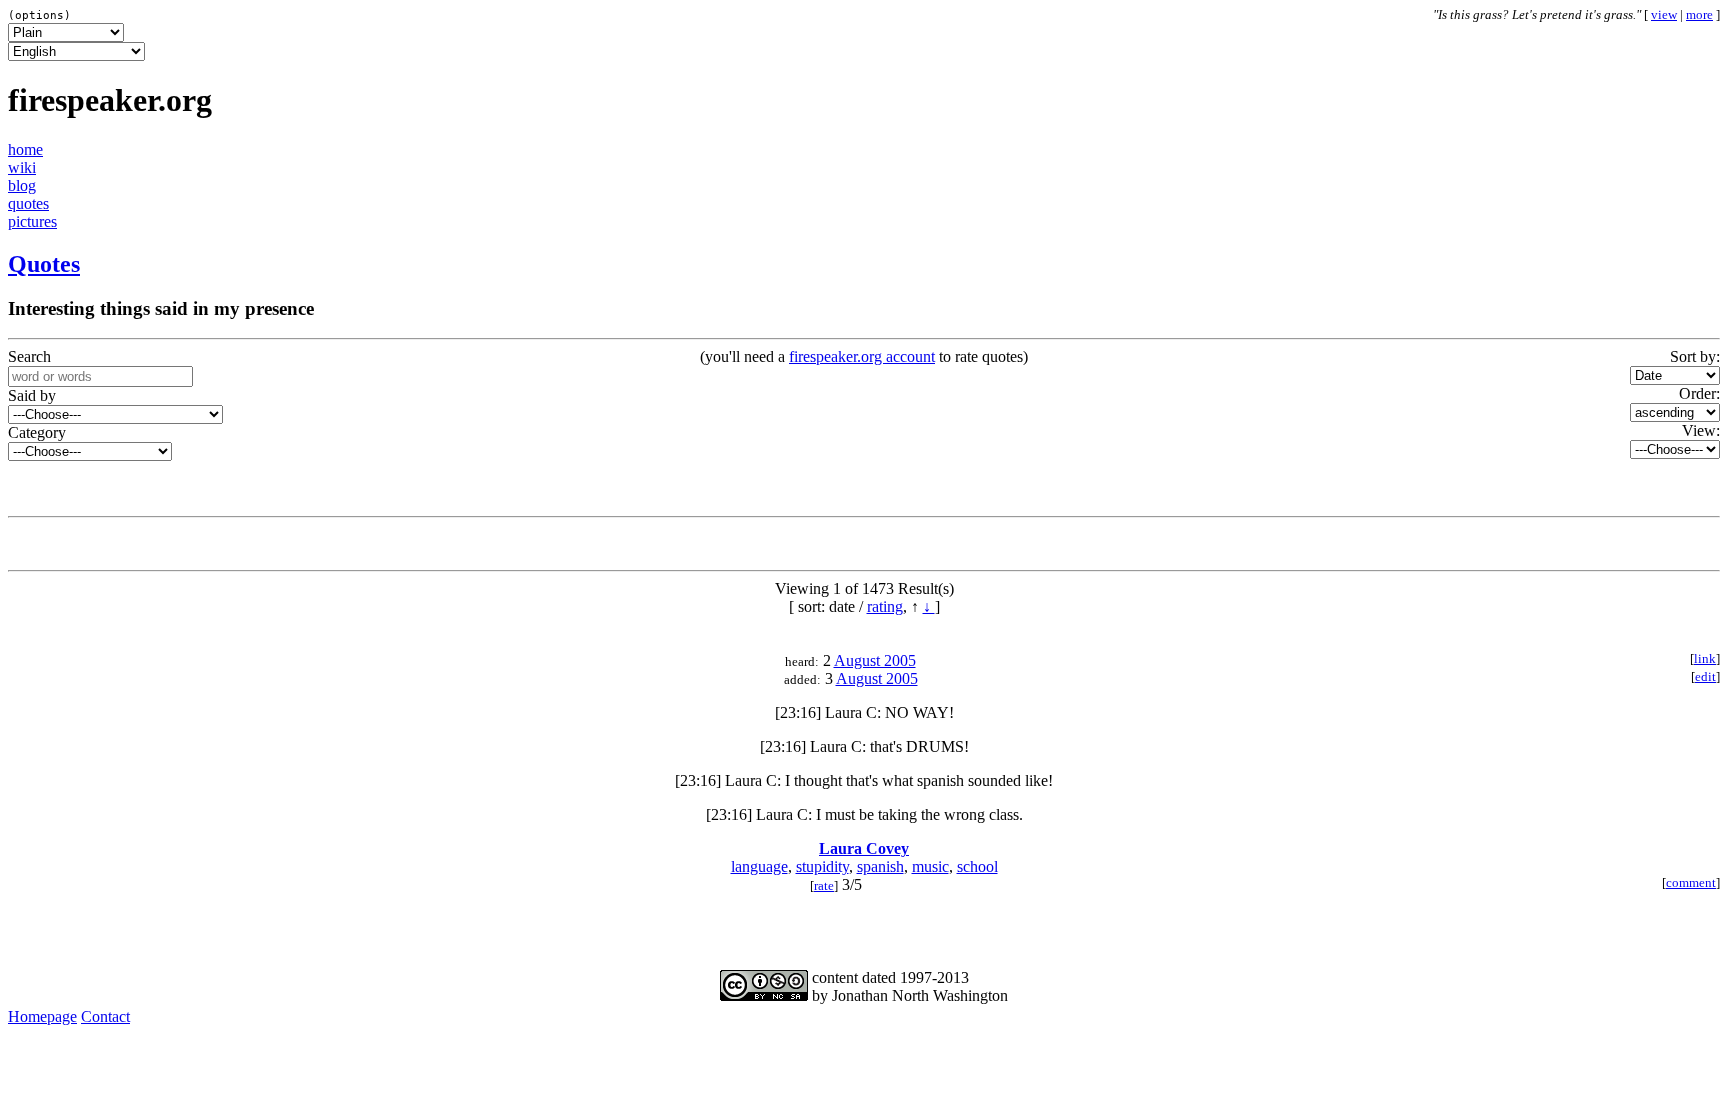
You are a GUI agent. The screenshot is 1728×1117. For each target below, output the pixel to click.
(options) (39, 15)
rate (824, 886)
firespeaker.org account (862, 356)
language (759, 866)
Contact (105, 1016)
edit (1705, 677)
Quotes (44, 264)
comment (1691, 883)
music (930, 866)
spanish (880, 866)
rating (885, 606)
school (977, 866)
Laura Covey (864, 848)
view (1664, 15)
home (25, 149)
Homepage (42, 1016)
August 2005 (875, 660)
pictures (32, 221)
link (1705, 659)
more (1699, 15)
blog (22, 185)
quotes (28, 203)
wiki (22, 167)
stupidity (822, 866)
